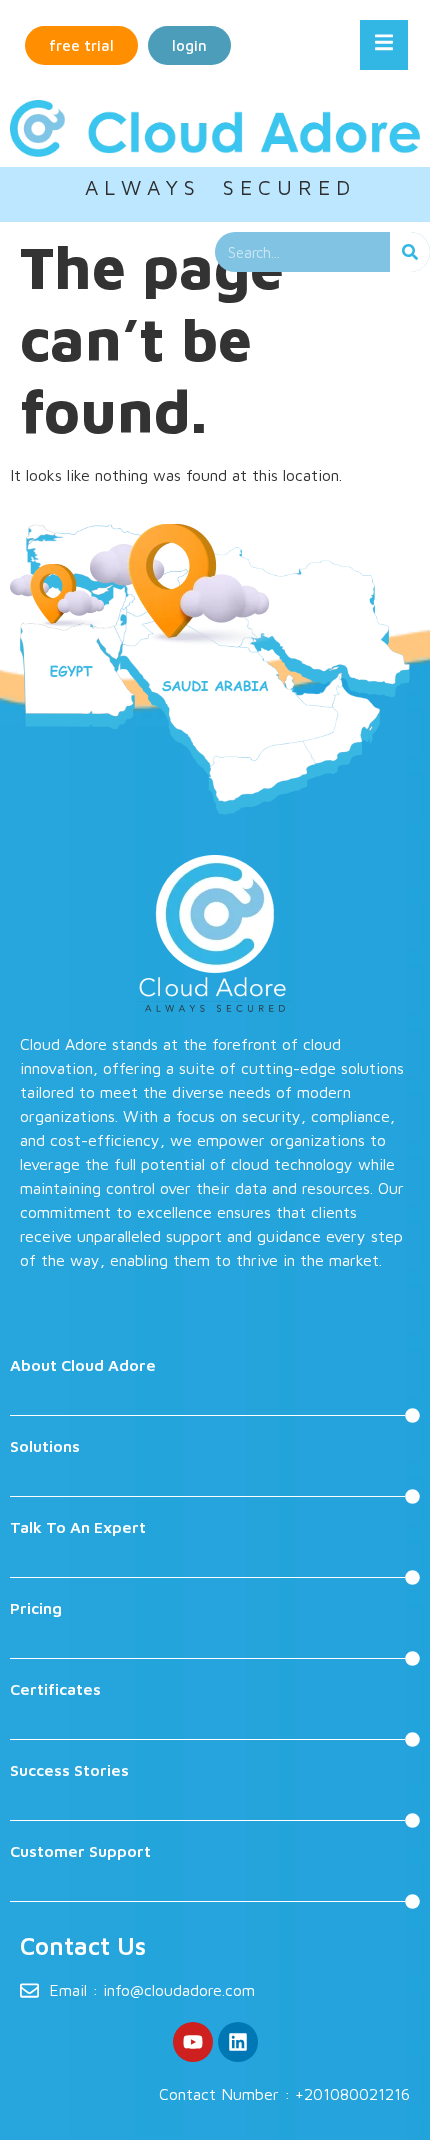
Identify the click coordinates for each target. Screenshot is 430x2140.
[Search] (410, 252)
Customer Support (80, 1851)
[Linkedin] (238, 2042)
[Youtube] (193, 2042)
